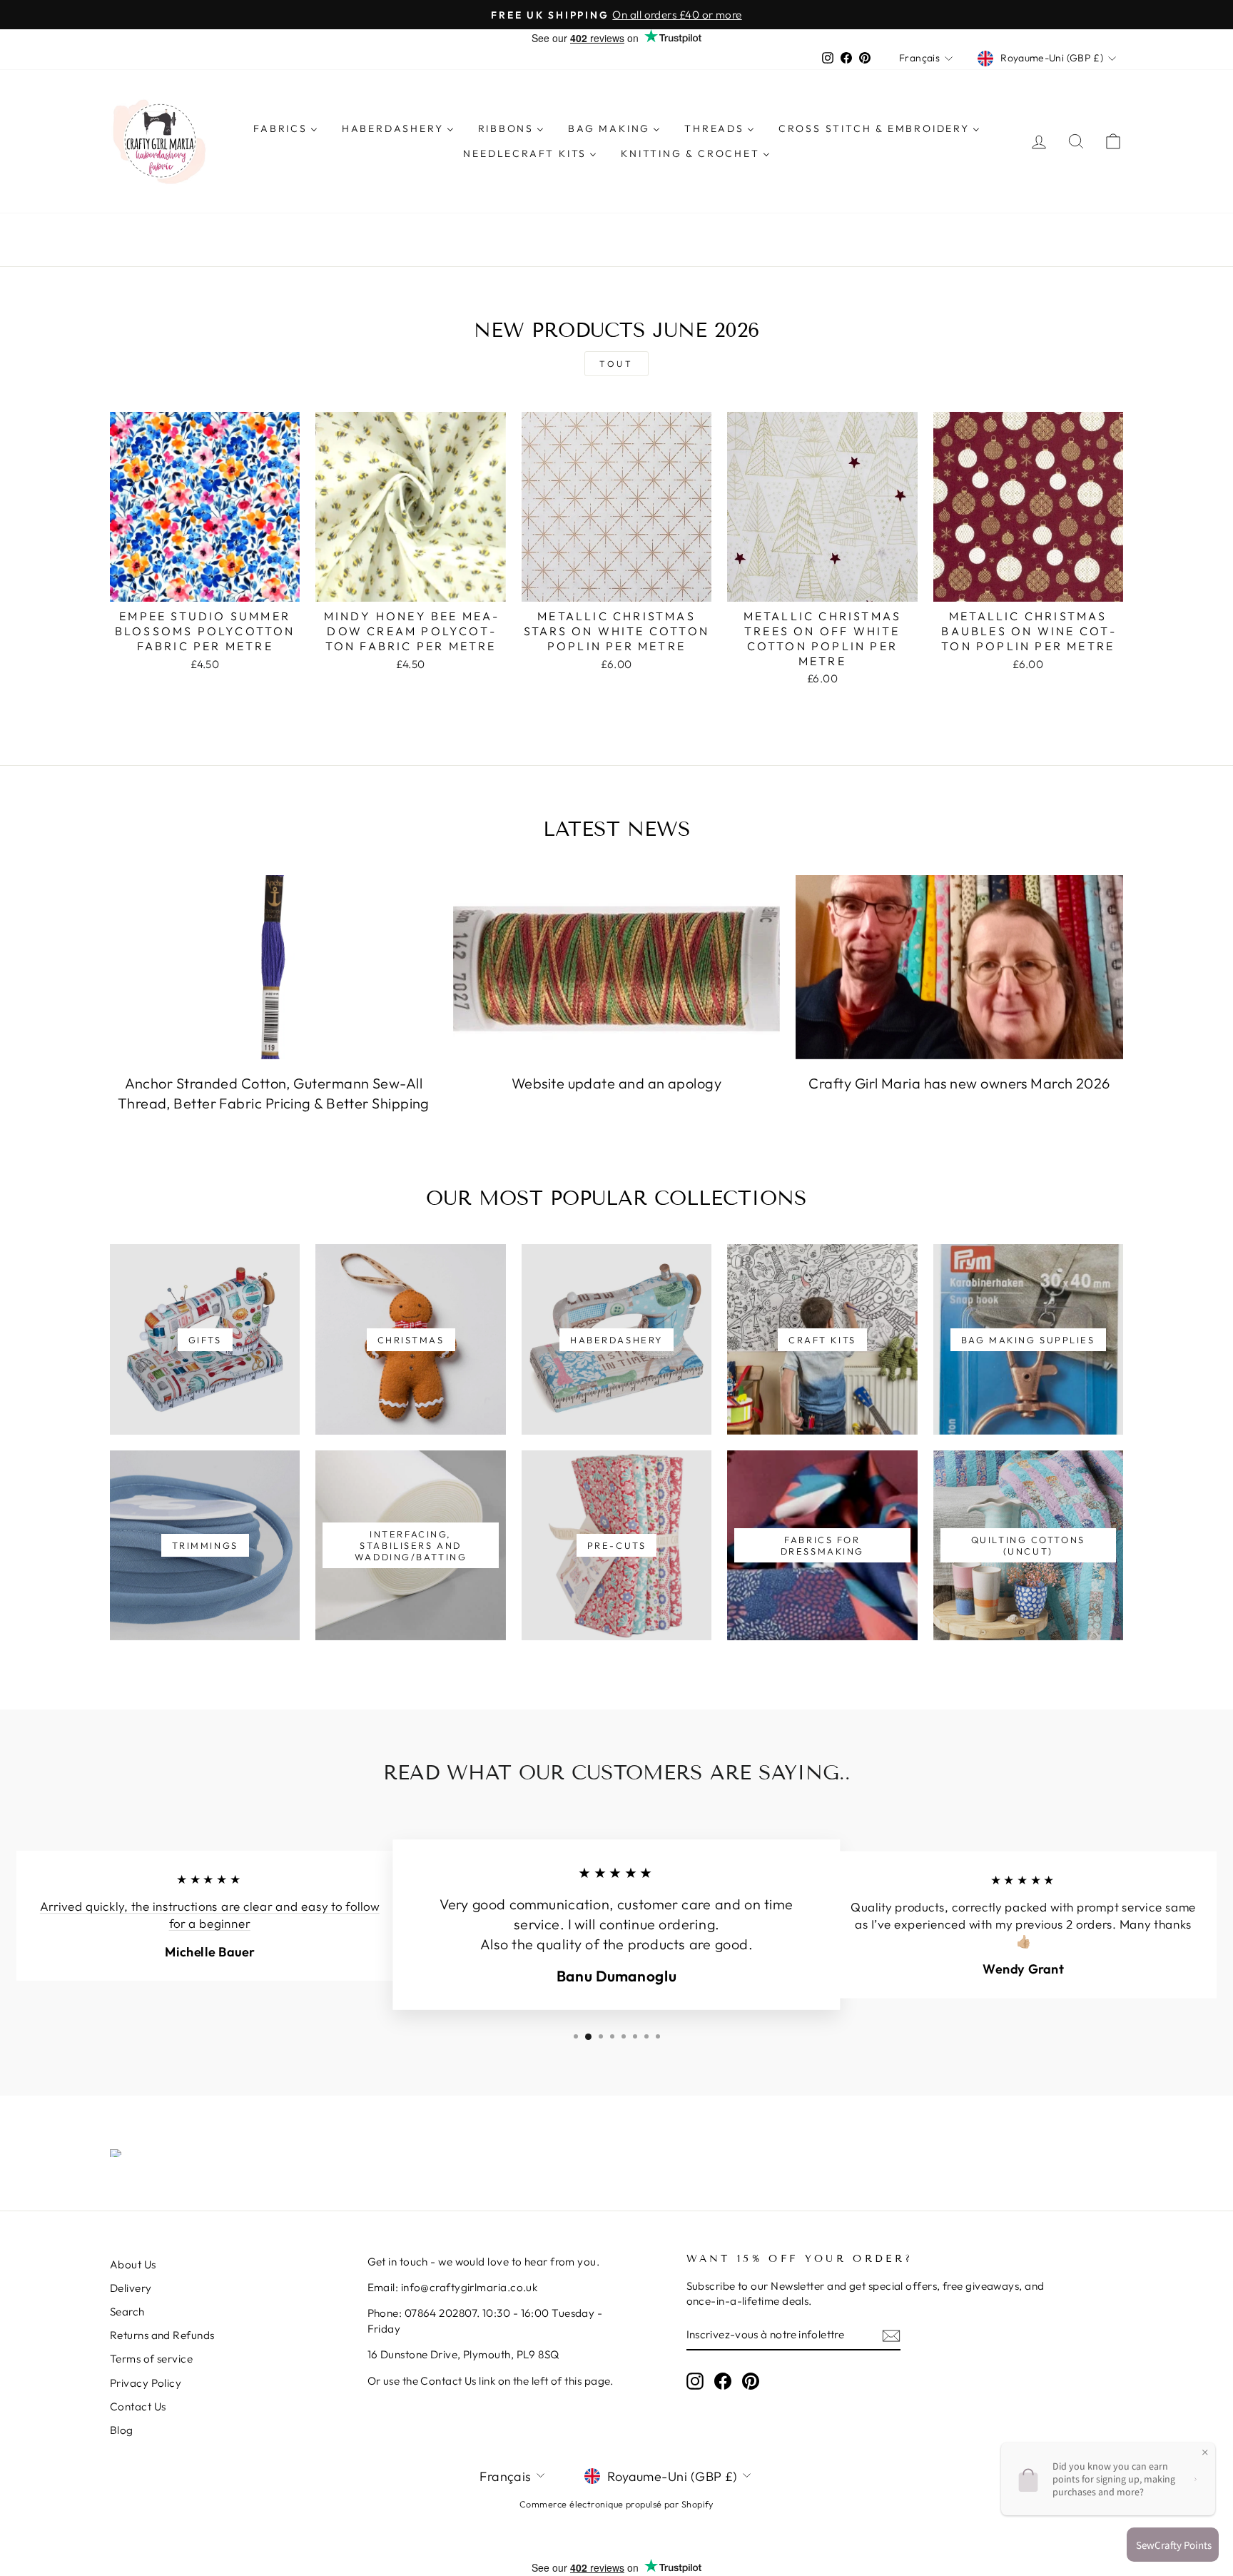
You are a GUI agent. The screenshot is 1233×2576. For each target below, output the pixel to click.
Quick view (205, 585)
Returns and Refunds (162, 2335)
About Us (133, 2264)
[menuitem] (285, 128)
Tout (616, 364)
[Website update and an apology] (617, 967)
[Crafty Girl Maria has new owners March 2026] (959, 967)
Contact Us (138, 2406)
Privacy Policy (146, 2383)
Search (127, 2312)
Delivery (131, 2288)
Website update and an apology (616, 1083)
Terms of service (151, 2359)
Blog (122, 2430)
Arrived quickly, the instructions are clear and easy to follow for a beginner (210, 1916)
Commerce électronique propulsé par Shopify (616, 2504)
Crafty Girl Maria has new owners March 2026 (959, 1083)
